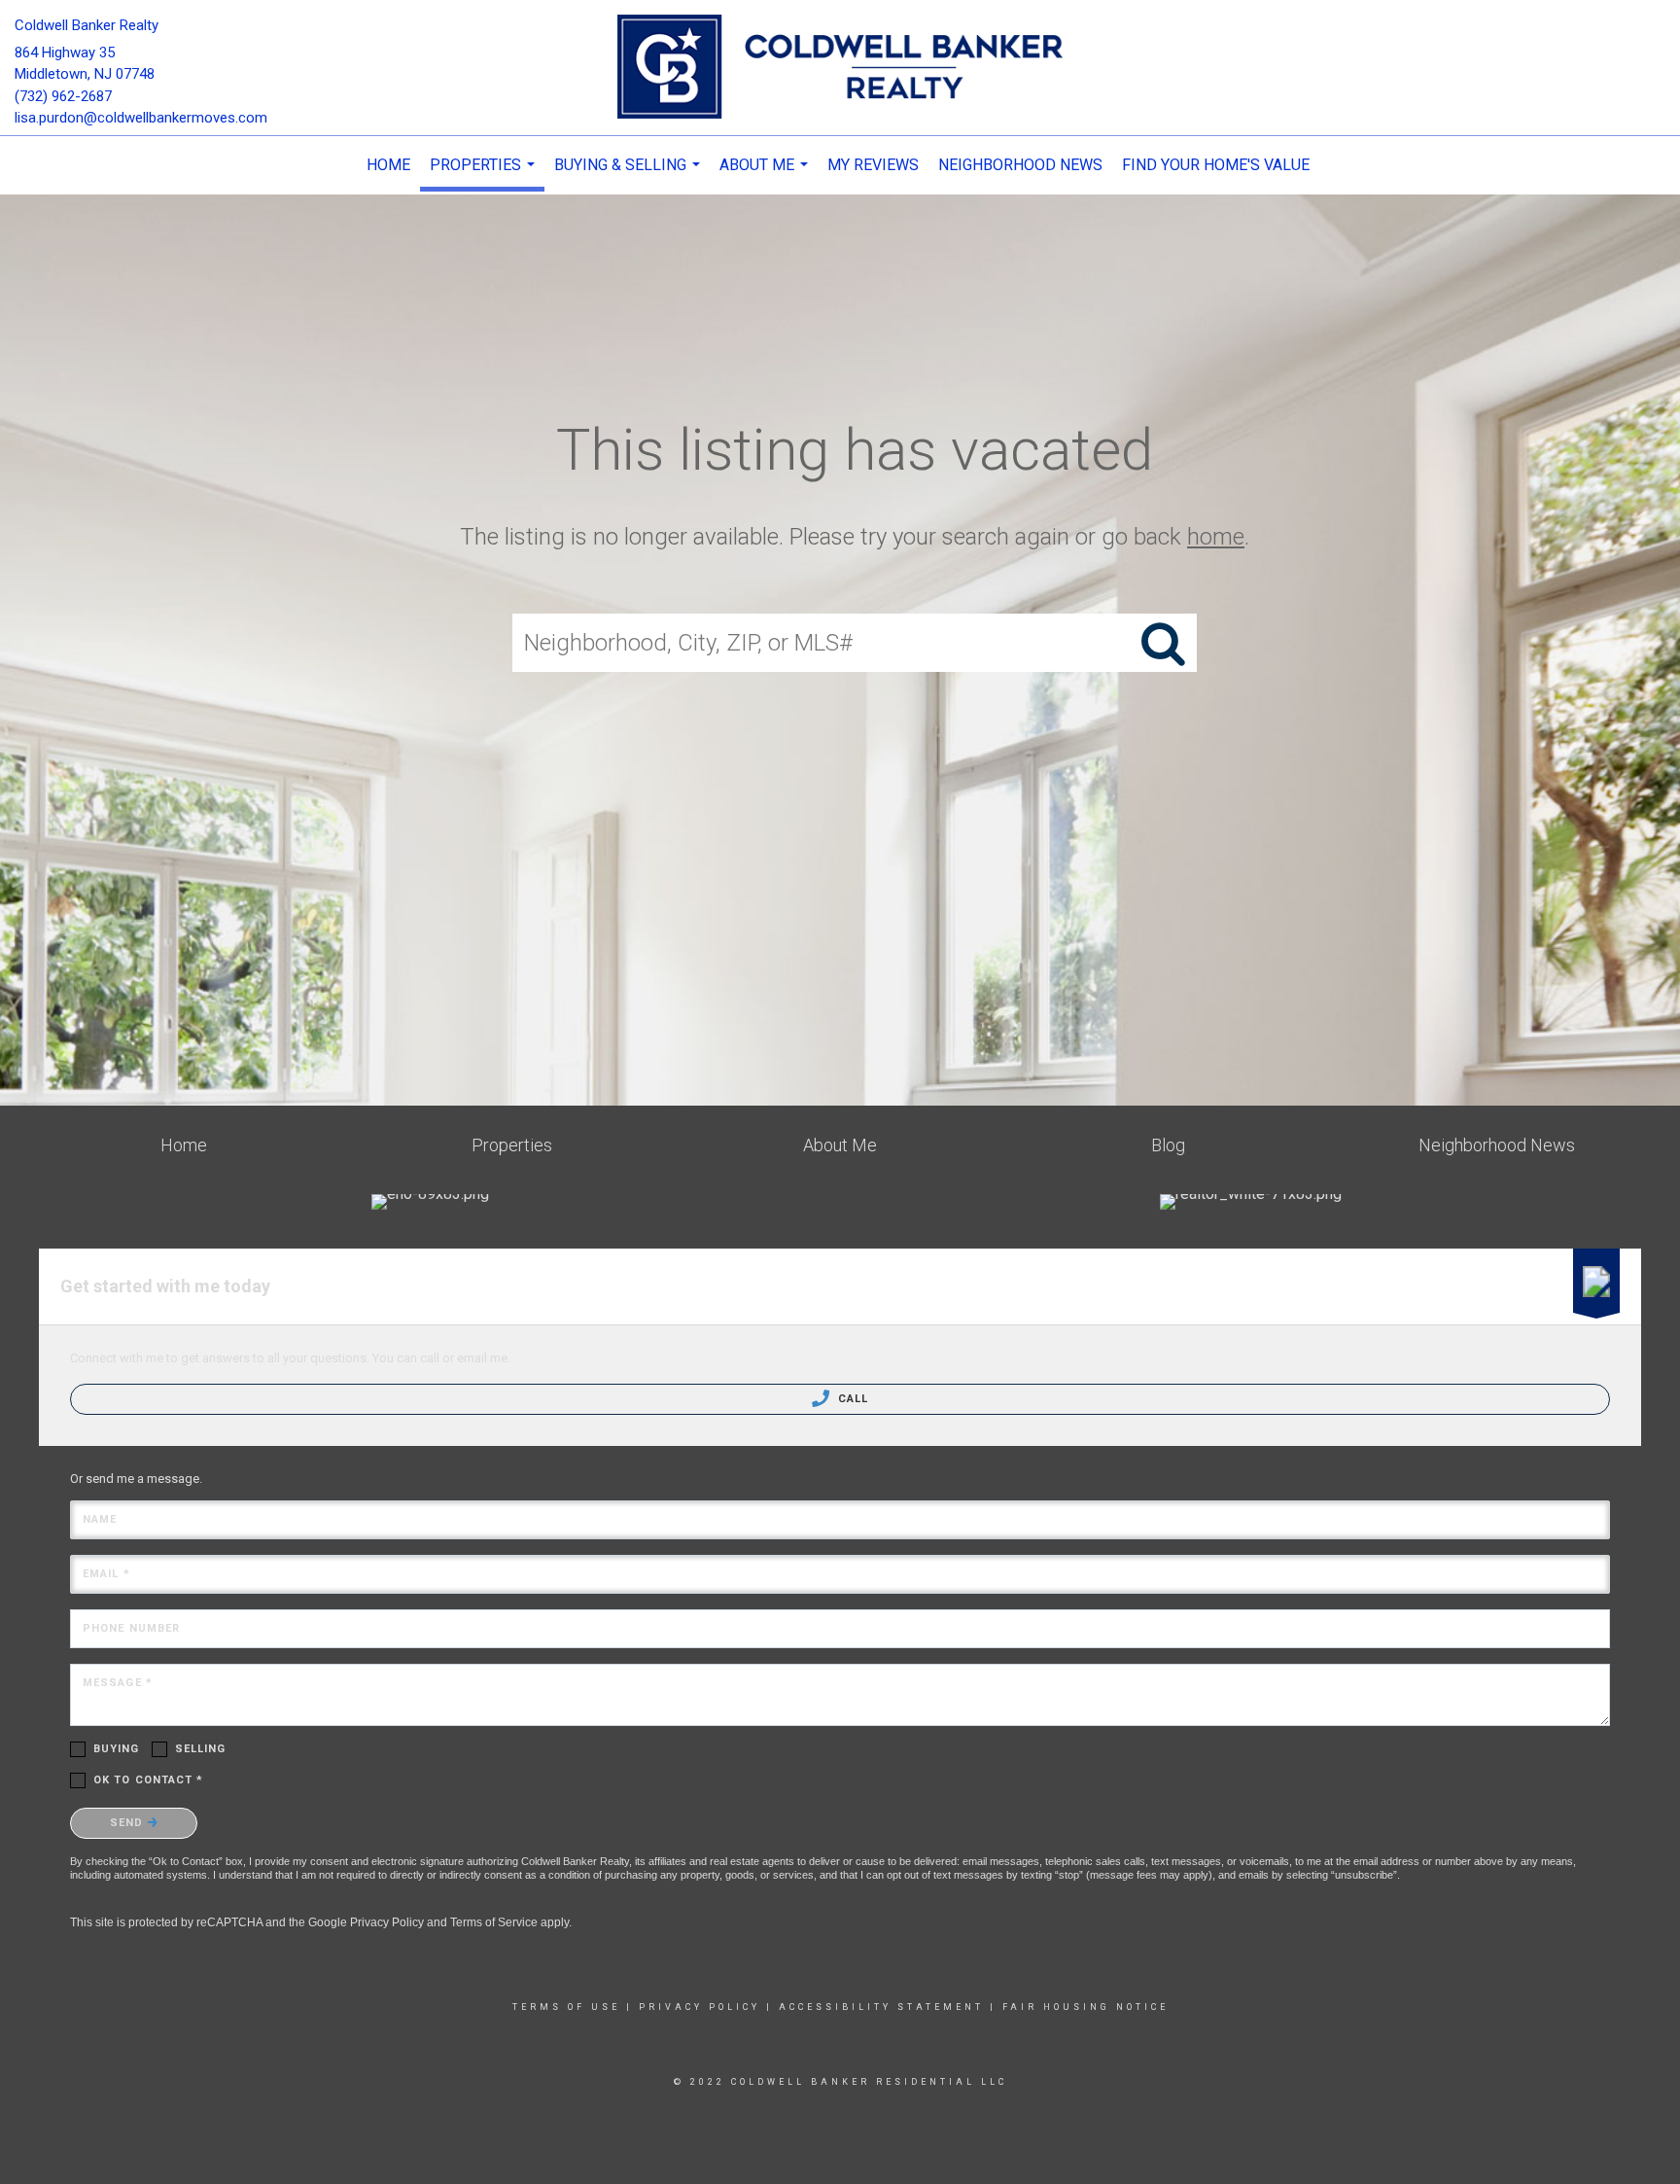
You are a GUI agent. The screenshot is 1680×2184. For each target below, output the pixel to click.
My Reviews (873, 165)
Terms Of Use (566, 2007)
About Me (766, 175)
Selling (201, 1749)
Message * (118, 1683)
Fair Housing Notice (1085, 2007)
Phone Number (131, 1628)
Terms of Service (494, 1922)
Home (388, 165)
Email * (106, 1574)
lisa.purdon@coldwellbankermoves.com (141, 118)
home (1216, 537)
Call (852, 1399)
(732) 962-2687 (63, 96)
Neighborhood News (1020, 165)
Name (100, 1519)
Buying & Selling (630, 175)
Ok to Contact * (149, 1780)
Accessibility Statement (881, 2007)
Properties (485, 174)
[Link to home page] (840, 68)
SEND (129, 1823)
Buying (117, 1749)
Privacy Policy (387, 1922)
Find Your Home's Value (1216, 165)
